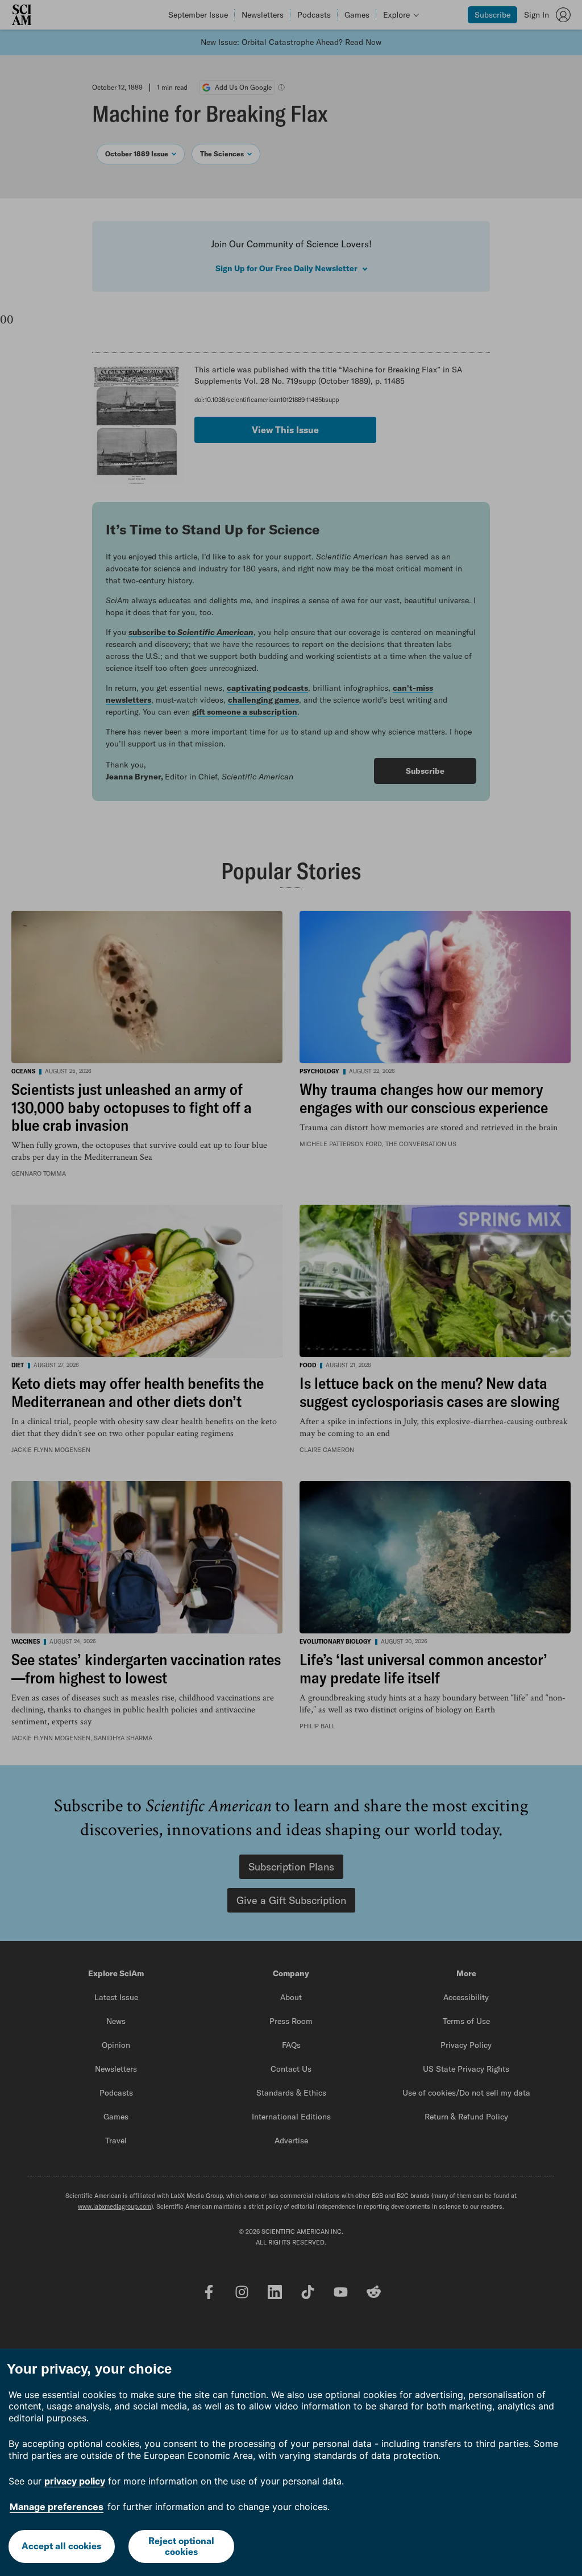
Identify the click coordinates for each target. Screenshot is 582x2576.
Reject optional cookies (181, 2546)
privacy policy (75, 2481)
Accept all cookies (61, 2546)
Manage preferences (57, 2507)
